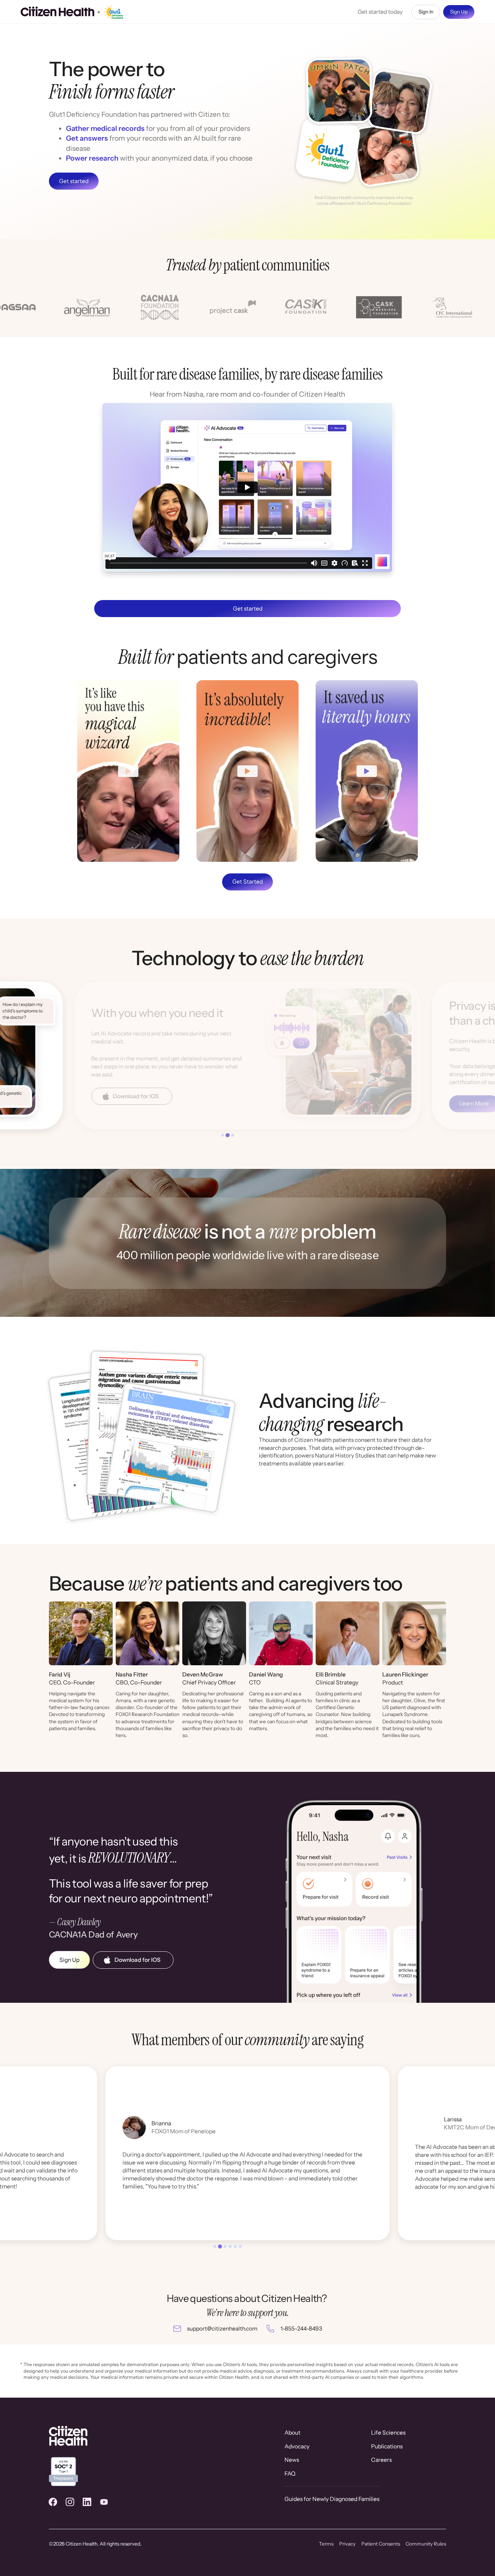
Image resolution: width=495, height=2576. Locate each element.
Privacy (347, 2544)
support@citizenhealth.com (222, 2329)
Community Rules (426, 2544)
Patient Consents (381, 2544)
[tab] (222, 1135)
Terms (326, 2544)
